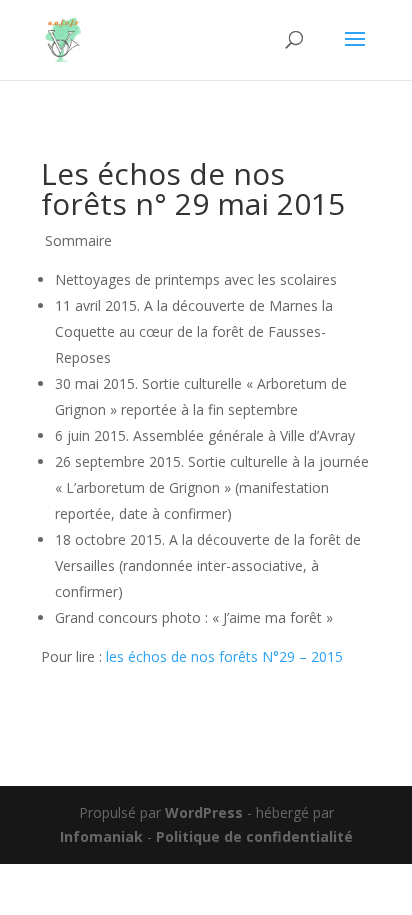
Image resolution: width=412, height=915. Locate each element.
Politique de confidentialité (254, 836)
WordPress (204, 812)
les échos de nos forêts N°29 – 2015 (224, 656)
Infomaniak (101, 836)
